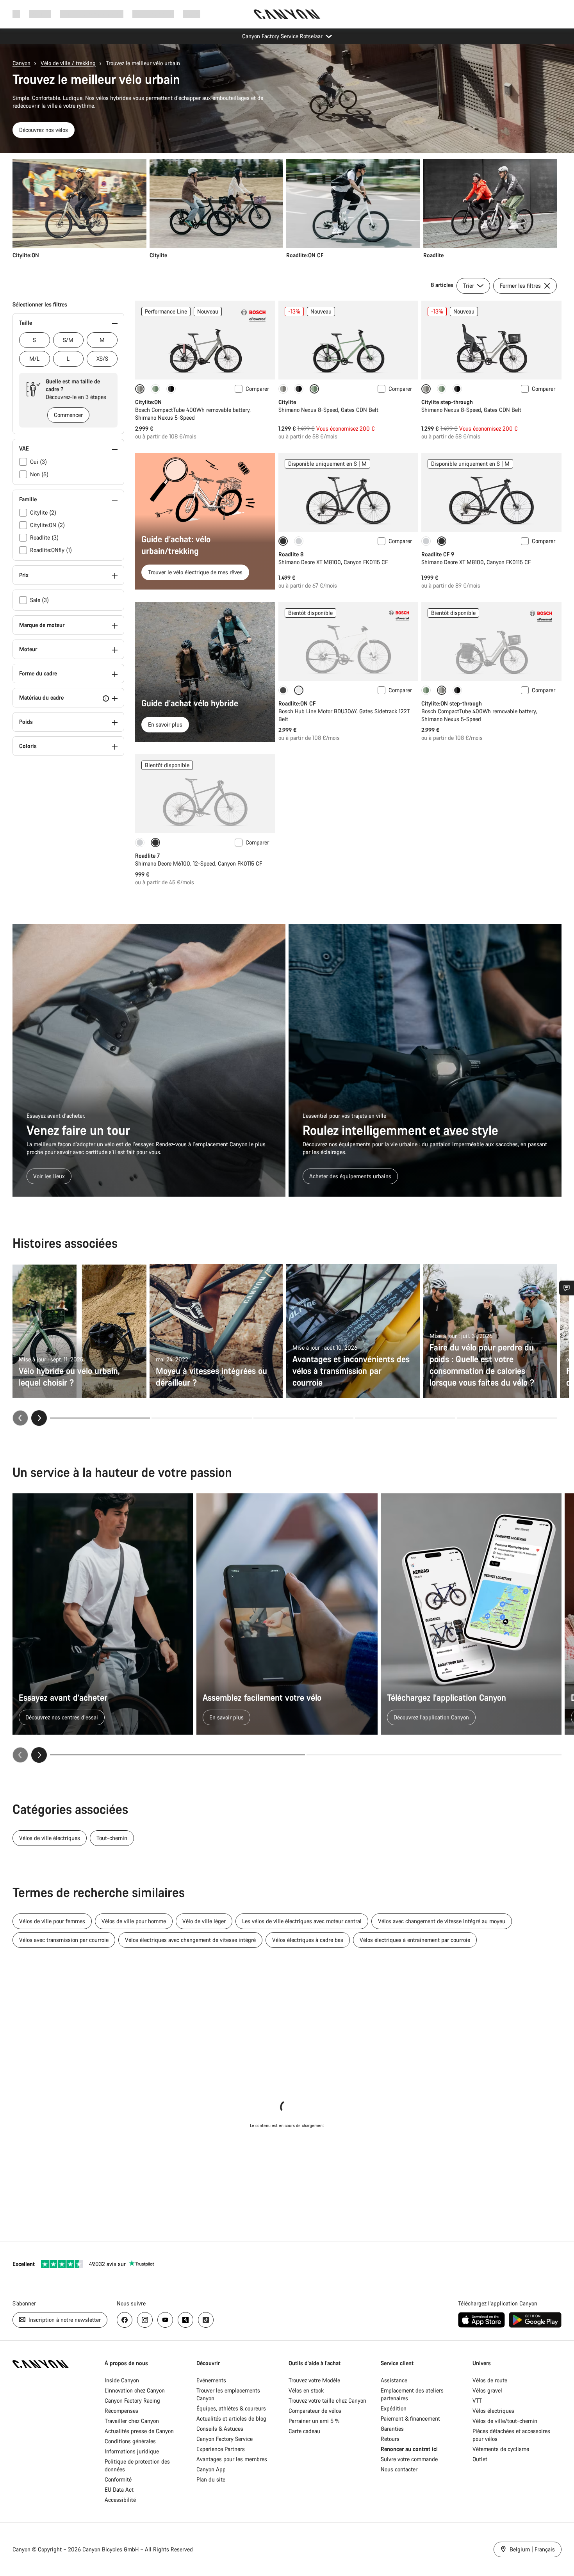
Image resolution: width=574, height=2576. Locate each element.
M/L (34, 359)
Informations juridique (132, 2451)
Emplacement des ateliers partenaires (412, 2394)
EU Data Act (119, 2490)
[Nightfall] (171, 389)
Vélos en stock (306, 2390)
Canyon (21, 63)
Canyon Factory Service (225, 2439)
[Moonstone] (283, 389)
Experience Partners (221, 2449)
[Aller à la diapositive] (201, 1418)
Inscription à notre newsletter (64, 2320)
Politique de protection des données (137, 2465)
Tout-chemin (112, 1838)
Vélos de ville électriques (50, 1838)
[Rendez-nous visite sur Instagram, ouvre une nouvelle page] (145, 2320)
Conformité (118, 2479)
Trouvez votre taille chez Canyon (327, 2401)
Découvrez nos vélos (44, 130)
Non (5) (39, 474)
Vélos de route (490, 2380)
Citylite (287, 402)
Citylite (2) (43, 512)
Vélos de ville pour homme (134, 1921)
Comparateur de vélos (315, 2411)
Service (192, 14)
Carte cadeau (304, 2431)
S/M (68, 340)
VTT (477, 2401)
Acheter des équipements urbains (350, 1176)
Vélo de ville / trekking (68, 63)
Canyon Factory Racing (132, 2401)
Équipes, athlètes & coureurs (231, 2408)
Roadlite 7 (147, 856)
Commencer (68, 415)
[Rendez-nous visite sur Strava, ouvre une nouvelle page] (185, 2320)
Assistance (394, 2380)
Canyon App (211, 2469)
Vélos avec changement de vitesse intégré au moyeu (442, 1921)
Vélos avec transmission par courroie (64, 1940)
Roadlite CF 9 (438, 554)
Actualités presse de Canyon (139, 2431)
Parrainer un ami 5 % (314, 2421)
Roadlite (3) (44, 537)
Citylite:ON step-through (452, 703)
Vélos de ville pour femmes (52, 1921)
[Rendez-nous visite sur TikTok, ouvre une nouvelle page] (206, 2320)
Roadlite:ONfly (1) (51, 550)
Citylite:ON (148, 402)
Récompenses (121, 2411)
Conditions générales (131, 2441)
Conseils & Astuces (220, 2429)
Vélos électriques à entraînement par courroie (415, 1940)
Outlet (480, 2459)
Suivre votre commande (409, 2459)
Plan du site (211, 2479)
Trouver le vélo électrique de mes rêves (195, 572)
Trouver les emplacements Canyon (228, 2394)
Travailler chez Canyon (132, 2421)
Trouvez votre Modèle (314, 2380)
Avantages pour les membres (232, 2459)
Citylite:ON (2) (47, 525)
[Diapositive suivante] (39, 1418)
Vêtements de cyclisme (501, 2449)
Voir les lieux (49, 1176)
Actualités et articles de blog (231, 2418)
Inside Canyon (122, 2380)
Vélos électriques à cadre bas (308, 1940)
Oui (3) (38, 462)
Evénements (211, 2380)
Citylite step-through (447, 402)
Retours (390, 2439)
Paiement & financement (410, 2418)
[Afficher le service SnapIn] (567, 1288)
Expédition (394, 2408)
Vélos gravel (487, 2390)
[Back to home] (287, 14)
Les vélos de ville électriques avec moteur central (302, 1921)
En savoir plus (165, 724)
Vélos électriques (493, 2411)
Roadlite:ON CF (297, 703)
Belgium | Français (531, 2549)
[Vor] (39, 1755)
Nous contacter (399, 2469)
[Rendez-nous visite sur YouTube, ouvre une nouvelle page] (165, 2320)
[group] (285, 209)
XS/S (102, 359)
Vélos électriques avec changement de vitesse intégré (190, 1940)
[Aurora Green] (155, 389)
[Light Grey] (299, 541)
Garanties (392, 2429)
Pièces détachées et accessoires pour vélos (511, 2435)
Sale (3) (39, 600)
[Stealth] (283, 690)
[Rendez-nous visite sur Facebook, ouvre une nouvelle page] (125, 2320)
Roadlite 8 (291, 554)
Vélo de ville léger (204, 1921)
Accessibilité (120, 2500)
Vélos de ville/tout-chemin (505, 2421)
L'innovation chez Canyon (135, 2390)
